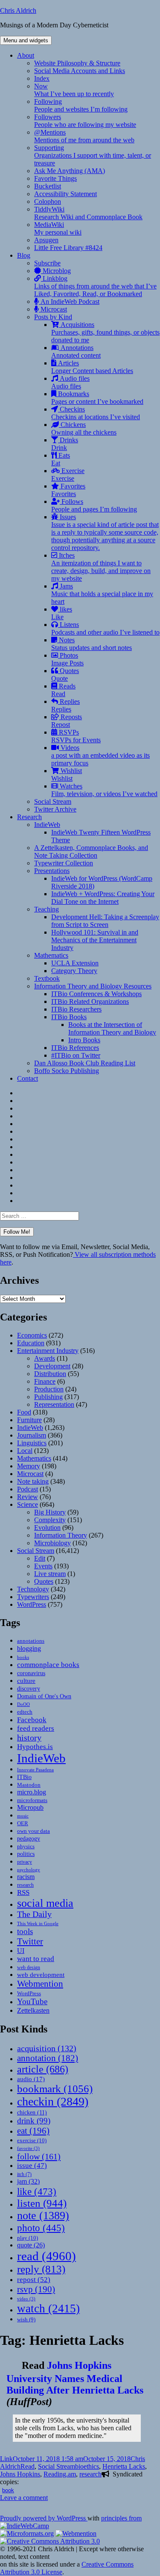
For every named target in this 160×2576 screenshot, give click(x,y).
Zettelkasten (33, 2010)
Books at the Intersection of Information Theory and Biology (112, 1028)
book (8, 2490)
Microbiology (52, 1543)
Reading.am (60, 2474)
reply (41, 2269)
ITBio (24, 1777)
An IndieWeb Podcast (69, 301)
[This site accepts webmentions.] (76, 2533)
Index (42, 78)
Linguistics (32, 1443)
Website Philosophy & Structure (77, 63)
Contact (28, 1078)
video (26, 2299)
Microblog (56, 271)
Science (28, 1504)
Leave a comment (24, 2498)
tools (25, 1931)
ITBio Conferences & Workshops (96, 994)
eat (33, 2131)
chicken (32, 2113)
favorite (28, 2148)
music (23, 1816)
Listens (105, 628)
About (26, 55)
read (47, 2256)
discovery (29, 1689)
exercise (32, 2140)
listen (42, 2203)
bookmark (55, 2089)
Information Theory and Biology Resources (93, 986)
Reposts (67, 721)
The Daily (34, 1914)
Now (74, 90)
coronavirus (31, 1673)
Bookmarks (97, 398)
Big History (50, 1512)
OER (23, 1823)
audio (31, 2079)
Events (43, 1566)
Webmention (40, 1984)
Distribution (50, 1374)
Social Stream (53, 801)
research (25, 1885)
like (37, 2191)
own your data (33, 1831)
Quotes (65, 675)
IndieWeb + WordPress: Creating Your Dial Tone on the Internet (103, 898)
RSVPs (76, 736)
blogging (29, 1648)
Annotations (76, 351)
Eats (61, 459)
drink (34, 2121)
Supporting (93, 155)
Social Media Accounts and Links (80, 71)
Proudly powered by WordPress (44, 2518)
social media (45, 1903)
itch (24, 2174)
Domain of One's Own (44, 1696)
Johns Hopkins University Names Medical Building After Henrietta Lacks (75, 2378)
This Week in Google (38, 1923)
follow (39, 2156)
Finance (45, 1381)
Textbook (47, 978)
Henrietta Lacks (124, 2466)
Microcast (53, 309)
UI (21, 1951)
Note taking (33, 1481)
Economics (32, 1335)
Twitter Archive (55, 809)
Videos (100, 755)
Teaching (47, 909)
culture (26, 1681)
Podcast (28, 1489)
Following (81, 105)
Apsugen (46, 240)
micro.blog (32, 1792)
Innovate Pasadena (35, 1770)
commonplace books (48, 1665)
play (28, 2238)
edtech (25, 1712)
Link (6, 2459)
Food (24, 1412)
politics (26, 1854)
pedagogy (29, 1838)
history (29, 1738)
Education (31, 1343)
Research (29, 817)
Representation (54, 1404)
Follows (94, 505)
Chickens (84, 428)
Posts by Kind (53, 317)
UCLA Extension (75, 963)
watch (48, 2308)
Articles (92, 367)
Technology (33, 1589)
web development (41, 1975)
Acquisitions (105, 332)
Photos (67, 659)
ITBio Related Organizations (90, 1001)
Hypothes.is (35, 1747)
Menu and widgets (26, 40)
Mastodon (29, 1785)
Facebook (32, 1720)
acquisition (47, 2048)
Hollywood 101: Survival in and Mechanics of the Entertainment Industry (95, 940)
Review (28, 1497)
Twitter (30, 1941)
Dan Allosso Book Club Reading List (85, 1063)
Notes (92, 644)
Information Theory (61, 1535)
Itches (101, 567)
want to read (36, 1959)
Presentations (52, 871)
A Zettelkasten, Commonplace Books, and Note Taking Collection (91, 851)
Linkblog (95, 286)
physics (26, 1847)
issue (32, 2166)
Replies (65, 705)
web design (29, 1967)
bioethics (87, 2466)
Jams (102, 594)
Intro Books (84, 1040)
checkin (53, 2101)
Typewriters (33, 1597)
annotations (31, 1641)
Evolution (47, 1528)
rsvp (36, 2289)
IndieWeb (47, 825)
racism (26, 1877)
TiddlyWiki (88, 213)
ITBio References (75, 1048)
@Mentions (84, 136)
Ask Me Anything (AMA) (70, 171)
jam (28, 2182)
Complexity (50, 1520)
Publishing (48, 1397)
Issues (105, 532)
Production (49, 1389)
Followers (85, 121)
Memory (29, 1466)
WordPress (32, 1604)
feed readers (36, 1728)
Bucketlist (48, 186)
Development (52, 1366)
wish (26, 2319)
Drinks (65, 444)
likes (62, 613)
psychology (29, 1870)
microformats (32, 1800)
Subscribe (47, 263)
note (43, 2216)
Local (25, 1451)
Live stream (50, 1574)
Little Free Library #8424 (68, 248)
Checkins (96, 413)
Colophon (48, 201)
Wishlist (67, 775)
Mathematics (51, 955)
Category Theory (74, 971)
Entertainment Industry (48, 1351)
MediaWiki (58, 228)
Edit (40, 1558)
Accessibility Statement (65, 194)
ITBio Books (69, 1017)
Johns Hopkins (20, 2474)
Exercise (68, 475)
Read (28, 2466)
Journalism (32, 1435)
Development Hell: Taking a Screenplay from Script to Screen (105, 921)
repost (34, 2279)
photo (41, 2228)
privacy (25, 1862)
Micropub (30, 1807)
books (23, 1657)
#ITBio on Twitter (76, 1055)
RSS (23, 1892)
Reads (63, 690)
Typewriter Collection (64, 863)
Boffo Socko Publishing (67, 1071)
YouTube (32, 2001)
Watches (104, 790)
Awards (45, 1358)
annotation (48, 2058)
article (43, 2069)
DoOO (23, 1704)
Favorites (68, 490)
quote (31, 2245)
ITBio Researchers (76, 1009)
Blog (24, 255)
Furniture (29, 1420)
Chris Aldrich (18, 10)
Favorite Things (55, 178)
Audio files (70, 382)
